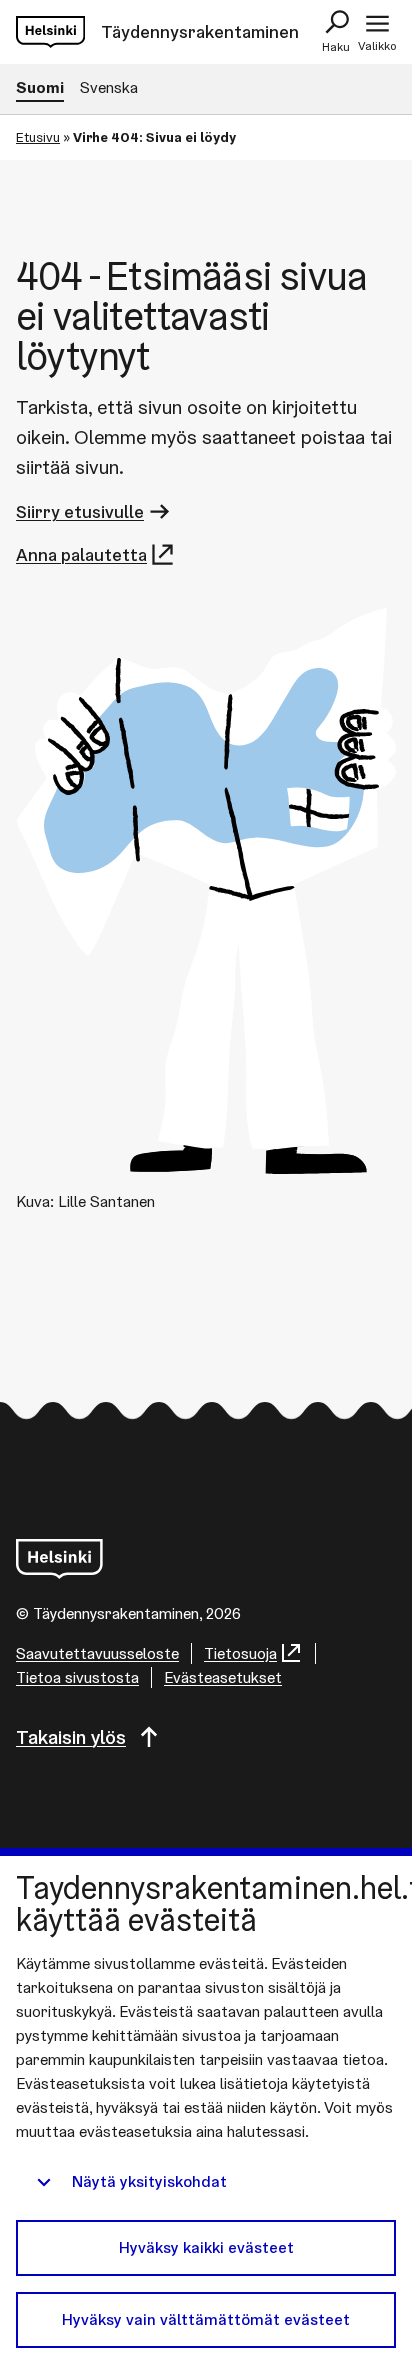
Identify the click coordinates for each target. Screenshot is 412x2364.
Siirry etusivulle (80, 511)
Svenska (109, 87)
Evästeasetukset (223, 1677)
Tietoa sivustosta (77, 1677)
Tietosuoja (240, 1653)
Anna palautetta (81, 554)
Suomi (40, 87)
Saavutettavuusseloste (97, 1653)
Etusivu (38, 137)
